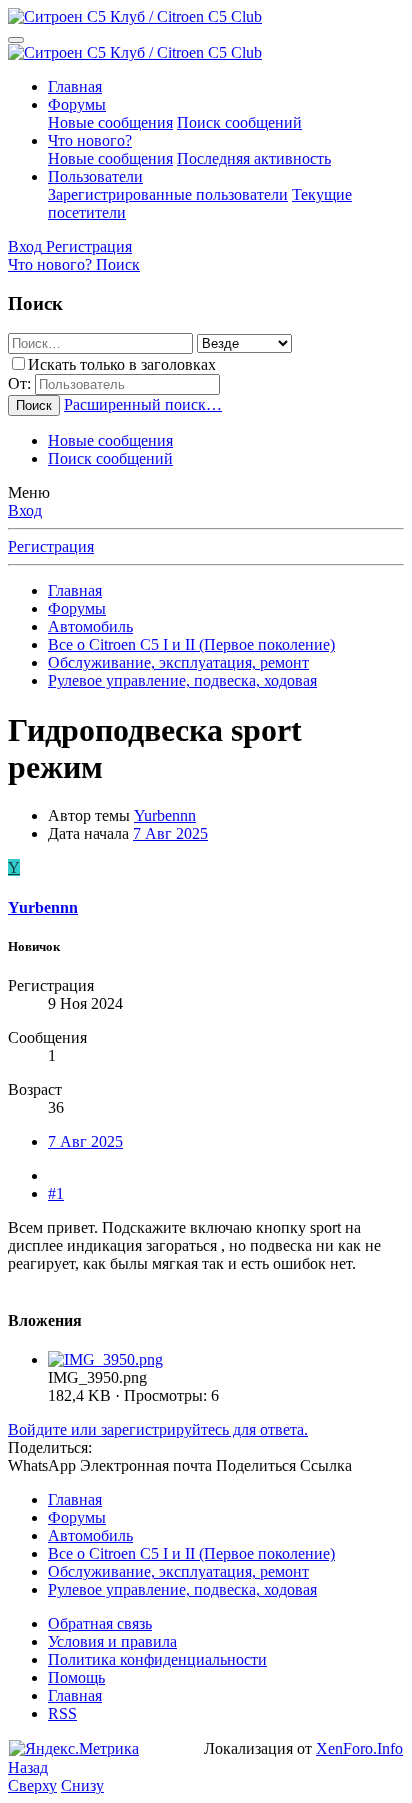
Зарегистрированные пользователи (168, 194)
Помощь (76, 1677)
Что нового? (90, 140)
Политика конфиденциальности (157, 1659)
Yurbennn (165, 815)
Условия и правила (112, 1641)
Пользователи (95, 176)
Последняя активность (254, 158)
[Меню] (16, 40)
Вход (25, 510)
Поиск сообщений (239, 122)
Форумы (77, 104)
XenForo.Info (359, 1748)
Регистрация (51, 546)
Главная (75, 86)
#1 (56, 1193)
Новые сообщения (110, 122)
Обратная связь (100, 1623)
